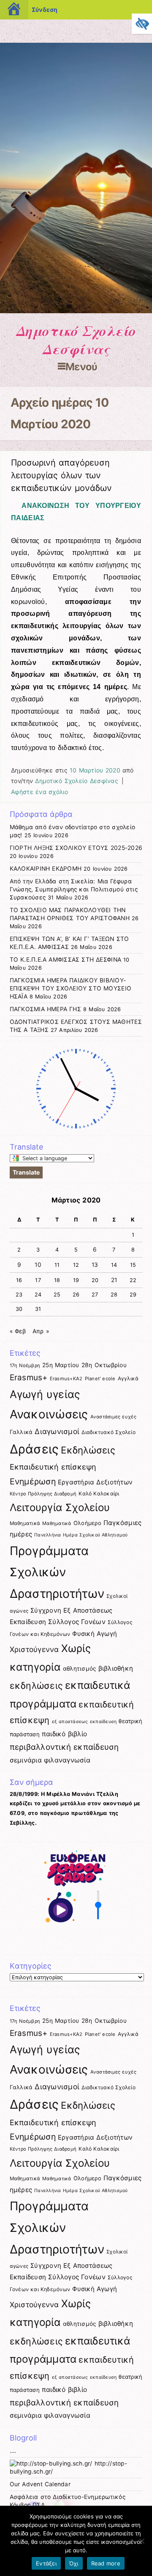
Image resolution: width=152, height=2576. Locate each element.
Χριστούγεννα (34, 1649)
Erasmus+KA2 (66, 1379)
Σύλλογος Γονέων (77, 1622)
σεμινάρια (26, 1760)
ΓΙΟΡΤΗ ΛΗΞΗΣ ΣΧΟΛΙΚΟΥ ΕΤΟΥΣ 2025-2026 (76, 848)
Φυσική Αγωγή (95, 1634)
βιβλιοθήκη (116, 1668)
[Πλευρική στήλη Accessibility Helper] (142, 24)
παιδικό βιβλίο (64, 1734)
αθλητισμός (80, 1669)
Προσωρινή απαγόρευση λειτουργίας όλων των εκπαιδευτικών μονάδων (61, 475)
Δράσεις (34, 1449)
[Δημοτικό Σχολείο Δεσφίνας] (76, 311)
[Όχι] (141, 2541)
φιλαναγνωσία (67, 1760)
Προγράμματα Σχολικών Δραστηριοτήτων (57, 1572)
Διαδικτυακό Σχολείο (109, 1432)
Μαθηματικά (25, 1523)
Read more (106, 2563)
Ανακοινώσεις (49, 1414)
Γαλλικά (21, 1432)
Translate (26, 1172)
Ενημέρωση (33, 1481)
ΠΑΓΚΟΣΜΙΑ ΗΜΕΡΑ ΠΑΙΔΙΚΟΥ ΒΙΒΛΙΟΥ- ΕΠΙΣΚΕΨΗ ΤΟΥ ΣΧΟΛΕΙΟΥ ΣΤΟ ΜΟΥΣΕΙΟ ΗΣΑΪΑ (71, 988)
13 (95, 1265)
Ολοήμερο (87, 1523)
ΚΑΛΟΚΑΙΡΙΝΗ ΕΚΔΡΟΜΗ (46, 869)
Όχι (74, 2563)
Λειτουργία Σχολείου (60, 1507)
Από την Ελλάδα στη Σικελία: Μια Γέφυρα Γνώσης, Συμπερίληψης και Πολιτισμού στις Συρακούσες (74, 889)
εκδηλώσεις (37, 1685)
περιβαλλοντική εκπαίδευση (64, 1747)
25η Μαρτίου (61, 1365)
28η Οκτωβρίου (104, 1365)
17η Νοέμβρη (25, 1365)
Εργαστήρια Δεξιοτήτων (95, 1482)
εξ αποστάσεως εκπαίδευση (84, 1722)
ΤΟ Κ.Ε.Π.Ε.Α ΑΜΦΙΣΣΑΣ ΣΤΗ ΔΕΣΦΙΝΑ (65, 960)
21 (114, 1280)
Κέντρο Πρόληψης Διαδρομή (43, 1494)
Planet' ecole (100, 1379)
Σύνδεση (45, 10)
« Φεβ (18, 1331)
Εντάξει (46, 2563)
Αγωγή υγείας (45, 1394)
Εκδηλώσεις (88, 1450)
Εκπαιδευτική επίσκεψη (53, 1467)
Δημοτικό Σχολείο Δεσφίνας (76, 340)
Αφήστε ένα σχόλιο (39, 792)
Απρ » (41, 1331)
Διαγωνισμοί (57, 1431)
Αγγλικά (128, 1378)
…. (13, 2451)
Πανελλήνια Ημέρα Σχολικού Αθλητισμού (81, 1535)
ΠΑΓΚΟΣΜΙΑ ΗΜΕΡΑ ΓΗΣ (45, 1009)
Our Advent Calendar (40, 2484)
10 (38, 1265)
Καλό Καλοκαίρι (99, 1493)
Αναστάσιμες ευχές (113, 1417)
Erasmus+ (29, 1378)
